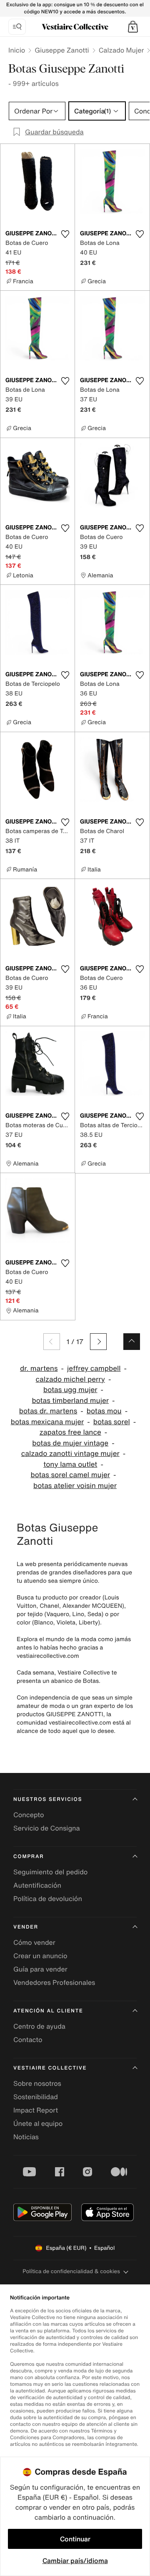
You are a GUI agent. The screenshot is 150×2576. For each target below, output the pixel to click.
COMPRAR (29, 1857)
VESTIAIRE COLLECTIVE (50, 2068)
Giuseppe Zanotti (62, 50)
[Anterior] (52, 1342)
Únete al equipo (38, 2123)
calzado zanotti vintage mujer (70, 1454)
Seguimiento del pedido (50, 1872)
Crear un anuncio (40, 1956)
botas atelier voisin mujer (75, 1486)
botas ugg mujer (70, 1390)
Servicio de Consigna (47, 1828)
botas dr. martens (48, 1411)
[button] (133, 27)
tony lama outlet (70, 1464)
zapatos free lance (70, 1432)
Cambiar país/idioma (75, 2561)
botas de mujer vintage (70, 1443)
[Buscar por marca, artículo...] (17, 27)
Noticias (26, 2137)
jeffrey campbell (94, 1369)
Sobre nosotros (37, 2083)
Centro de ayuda (39, 2026)
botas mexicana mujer (47, 1422)
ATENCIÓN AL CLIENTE (48, 2011)
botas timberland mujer (70, 1401)
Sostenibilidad (36, 2097)
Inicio (17, 50)
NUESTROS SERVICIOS (48, 1799)
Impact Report (36, 2110)
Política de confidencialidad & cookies (71, 2271)
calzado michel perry (70, 1379)
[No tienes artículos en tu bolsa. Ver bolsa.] (133, 27)
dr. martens (39, 1369)
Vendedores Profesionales (54, 1982)
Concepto (29, 1815)
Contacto (28, 2040)
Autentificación (37, 1885)
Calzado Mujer (121, 50)
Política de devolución (48, 1899)
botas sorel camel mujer (70, 1475)
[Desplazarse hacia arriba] (132, 1342)
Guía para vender (40, 1969)
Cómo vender (34, 1942)
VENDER (26, 1927)
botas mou (104, 1411)
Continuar (75, 2539)
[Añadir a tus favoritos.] (65, 234)
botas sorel (112, 1422)
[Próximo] (98, 1342)
